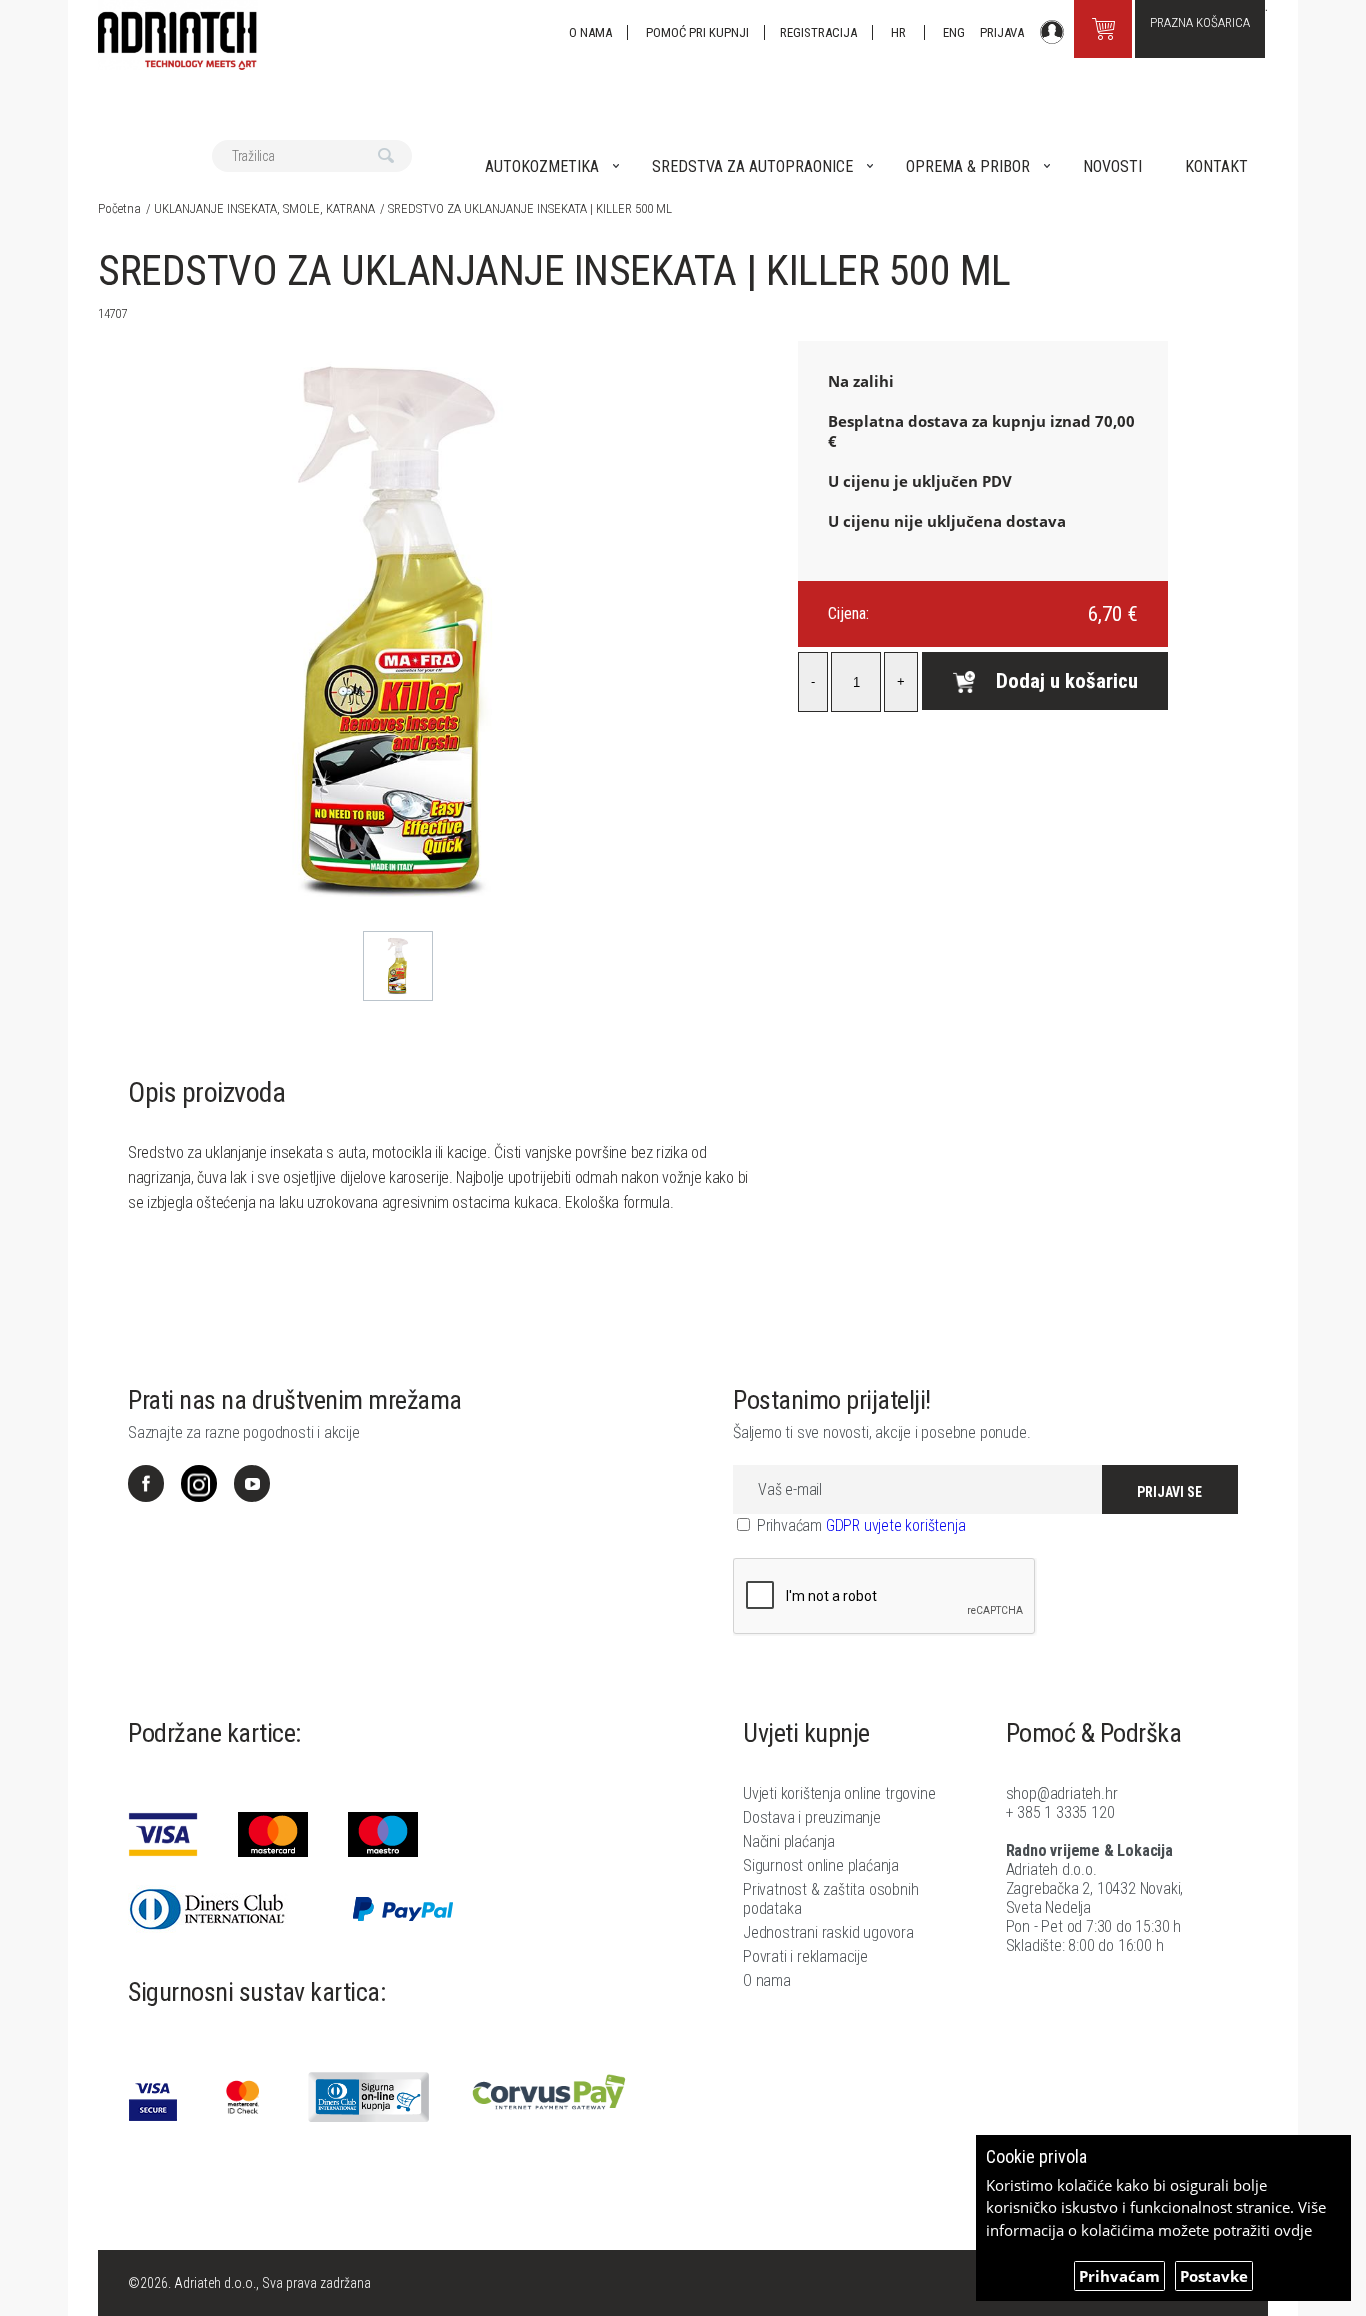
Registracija (818, 32)
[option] (398, 966)
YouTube (252, 1483)
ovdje (1293, 2230)
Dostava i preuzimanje (812, 1817)
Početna (119, 208)
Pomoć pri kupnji (697, 32)
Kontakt (1216, 166)
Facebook (146, 1483)
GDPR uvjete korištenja (896, 1525)
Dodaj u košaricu (1067, 681)
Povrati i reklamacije (805, 1956)
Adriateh (178, 35)
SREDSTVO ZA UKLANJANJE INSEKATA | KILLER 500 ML (530, 208)
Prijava (1002, 32)
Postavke (1214, 2276)
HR (900, 32)
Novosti (1112, 166)
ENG (954, 32)
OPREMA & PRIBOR (968, 166)
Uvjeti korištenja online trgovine (839, 1793)
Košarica (1103, 29)
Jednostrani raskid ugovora (828, 1932)
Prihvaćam (1119, 2276)
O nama (590, 32)
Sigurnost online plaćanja (821, 1865)
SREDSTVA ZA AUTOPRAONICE (752, 166)
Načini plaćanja (789, 1841)
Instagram (199, 1483)
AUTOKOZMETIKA (542, 166)
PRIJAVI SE (1169, 1492)
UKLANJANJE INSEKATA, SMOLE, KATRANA (264, 208)
